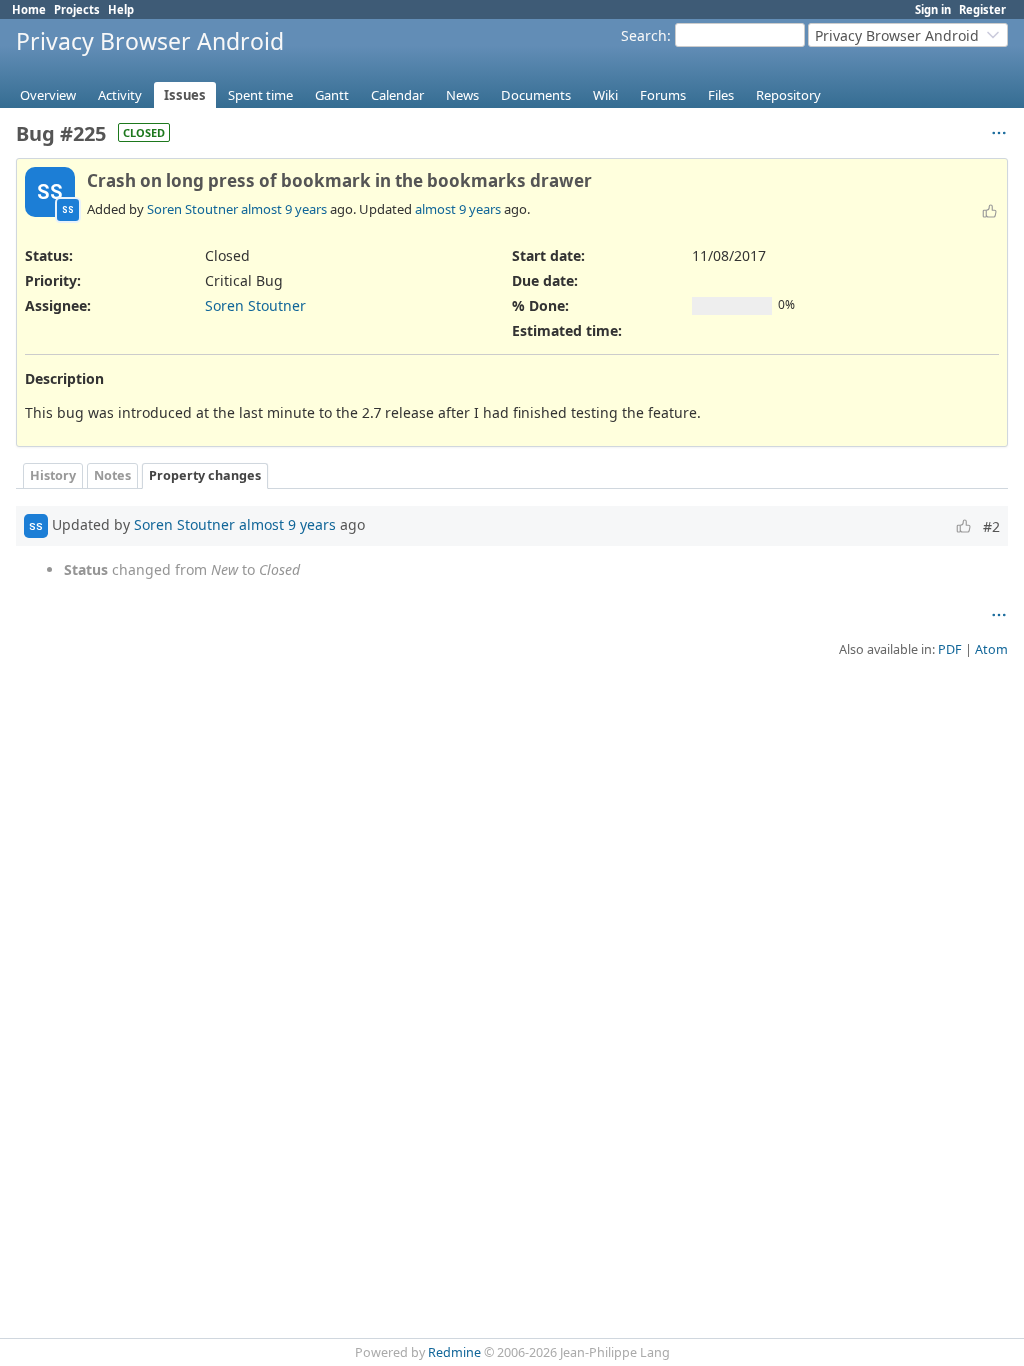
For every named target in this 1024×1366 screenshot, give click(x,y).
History (53, 475)
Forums (663, 95)
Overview (48, 95)
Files (721, 95)
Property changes (205, 475)
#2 (991, 526)
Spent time (260, 95)
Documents (536, 95)
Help (121, 9)
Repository (788, 95)
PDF (950, 649)
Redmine (454, 1352)
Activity (120, 95)
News (462, 95)
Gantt (332, 95)
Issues (185, 95)
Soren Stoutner (192, 209)
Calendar (397, 95)
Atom (991, 649)
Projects (77, 9)
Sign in (933, 9)
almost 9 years (284, 209)
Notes (112, 475)
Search (644, 35)
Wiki (605, 95)
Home (29, 9)
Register (982, 9)
